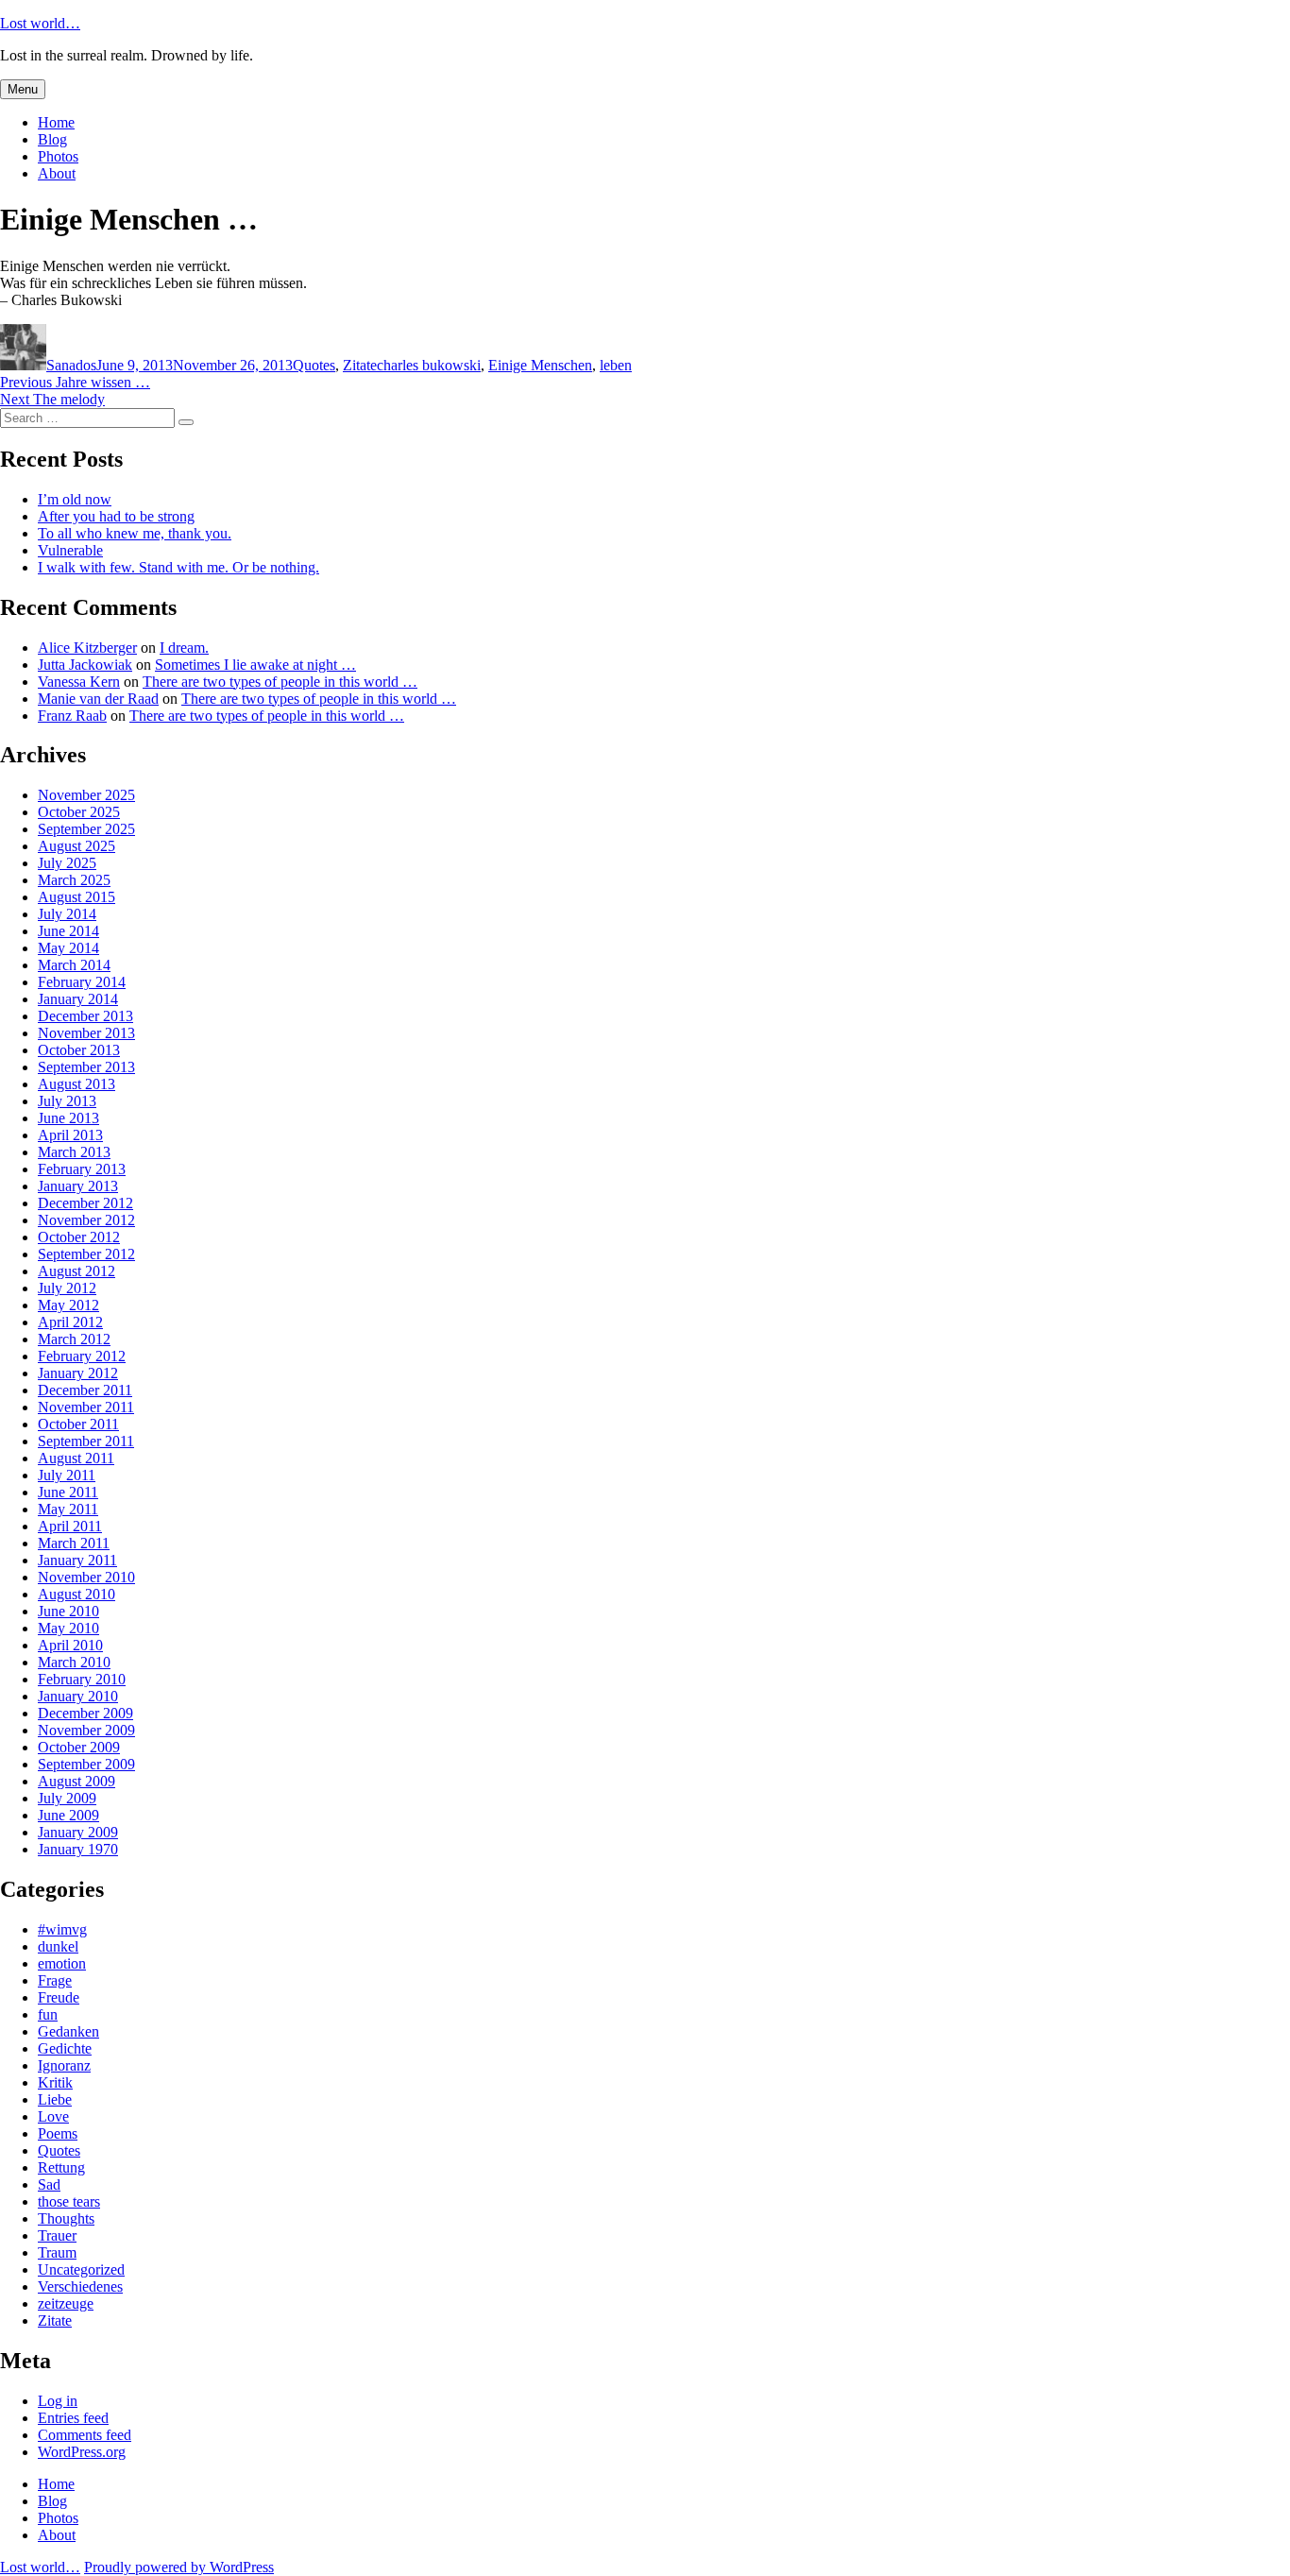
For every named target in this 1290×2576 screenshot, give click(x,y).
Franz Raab (72, 716)
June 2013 (68, 1118)
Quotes (314, 365)
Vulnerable (70, 550)
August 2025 (76, 846)
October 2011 (78, 1424)
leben (616, 365)
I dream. (184, 648)
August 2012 (76, 1271)
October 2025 (79, 812)
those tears (69, 2201)
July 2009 (67, 1798)
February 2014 (82, 982)
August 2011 (76, 1458)
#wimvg (62, 1929)
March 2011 (74, 1543)
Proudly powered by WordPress (179, 2567)
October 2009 (79, 1747)
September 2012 (86, 1254)
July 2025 (67, 863)
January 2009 (78, 1832)
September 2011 (86, 1441)
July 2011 (67, 1475)
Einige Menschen (540, 365)
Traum (57, 2252)
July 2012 (67, 1288)
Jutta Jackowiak (85, 665)
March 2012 (74, 1339)
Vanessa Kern (79, 682)
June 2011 (68, 1492)
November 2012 (86, 1220)
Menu (23, 89)
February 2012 (82, 1356)
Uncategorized (81, 2269)
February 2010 (82, 1679)
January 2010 (78, 1696)
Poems (58, 2133)
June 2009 (68, 1815)
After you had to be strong (116, 516)
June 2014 (68, 931)
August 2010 (76, 1594)
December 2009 (85, 1713)
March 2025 (74, 880)
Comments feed (85, 2435)
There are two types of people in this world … (280, 682)
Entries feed (73, 2418)
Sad (49, 2184)
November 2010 (86, 1577)
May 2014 (68, 948)
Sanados (71, 365)
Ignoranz (64, 2065)
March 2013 (74, 1152)
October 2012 (79, 1237)
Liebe (55, 2099)
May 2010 (68, 1628)
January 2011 (77, 1560)
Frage (55, 1980)
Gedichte (65, 2048)
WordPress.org (82, 2452)
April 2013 (70, 1135)
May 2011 (68, 1509)
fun (48, 2014)
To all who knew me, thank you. (135, 533)
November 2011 (86, 1407)
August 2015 (76, 897)
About (57, 173)
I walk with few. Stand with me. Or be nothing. (178, 567)
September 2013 (86, 1067)
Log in (58, 2401)
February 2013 (82, 1169)
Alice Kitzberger (87, 648)
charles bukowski (429, 365)
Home (56, 122)
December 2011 (85, 1390)
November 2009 (86, 1730)
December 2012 (85, 1203)
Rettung (61, 2167)
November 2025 (86, 795)
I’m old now (75, 499)
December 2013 (85, 1016)
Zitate (360, 365)
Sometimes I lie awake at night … (255, 665)
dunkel (58, 1946)
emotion (62, 1963)
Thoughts (66, 2218)
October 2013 (79, 1050)
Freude (59, 1997)
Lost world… (40, 23)
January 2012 (78, 1373)
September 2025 (86, 829)
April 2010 (70, 1645)
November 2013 (86, 1033)
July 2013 (67, 1101)
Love (53, 2116)
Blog (52, 139)
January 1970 (78, 1849)
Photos (58, 156)
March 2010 (74, 1662)
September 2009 (86, 1764)
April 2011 (70, 1526)
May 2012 (68, 1305)
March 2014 (74, 965)
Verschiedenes (80, 2286)
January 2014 (78, 999)
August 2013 (76, 1084)
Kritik (55, 2082)
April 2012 (70, 1322)
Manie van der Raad (98, 699)
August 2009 (76, 1781)
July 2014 (67, 914)
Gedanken (68, 2031)
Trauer (57, 2235)
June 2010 (68, 1611)
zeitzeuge (66, 2303)
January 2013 (78, 1186)
